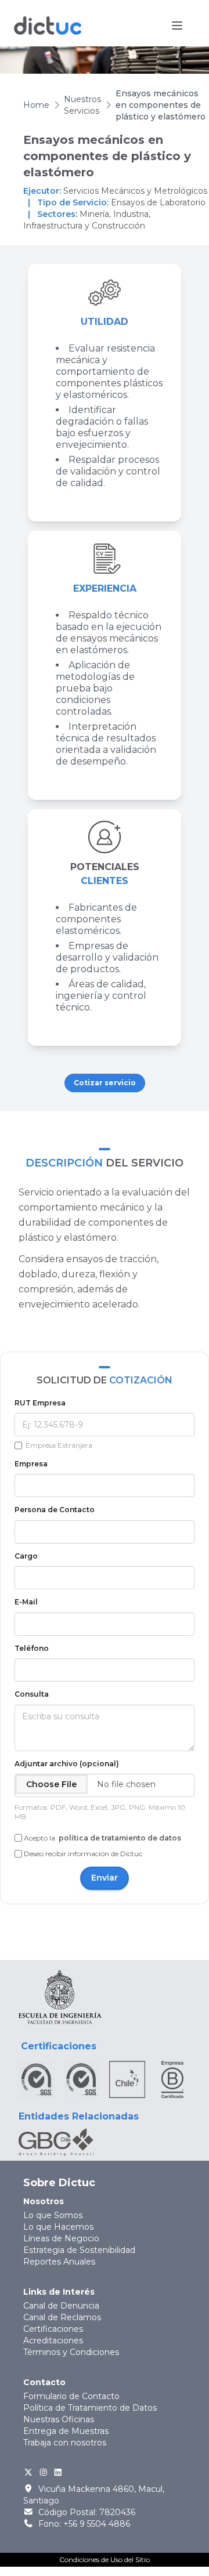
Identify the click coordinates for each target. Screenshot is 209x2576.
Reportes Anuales (59, 2262)
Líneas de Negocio (61, 2238)
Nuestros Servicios (82, 105)
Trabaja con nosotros (65, 2443)
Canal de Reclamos (62, 2317)
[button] (177, 26)
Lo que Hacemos (58, 2227)
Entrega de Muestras (66, 2431)
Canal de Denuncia (61, 2306)
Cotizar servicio (105, 1083)
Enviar (105, 1878)
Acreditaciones (53, 2340)
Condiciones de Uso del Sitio (105, 2559)
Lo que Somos (53, 2215)
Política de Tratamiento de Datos (90, 2408)
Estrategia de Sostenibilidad (79, 2250)
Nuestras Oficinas (59, 2419)
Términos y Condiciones (71, 2352)
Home (36, 105)
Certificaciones (53, 2329)
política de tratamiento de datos (119, 1838)
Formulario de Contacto (71, 2396)
